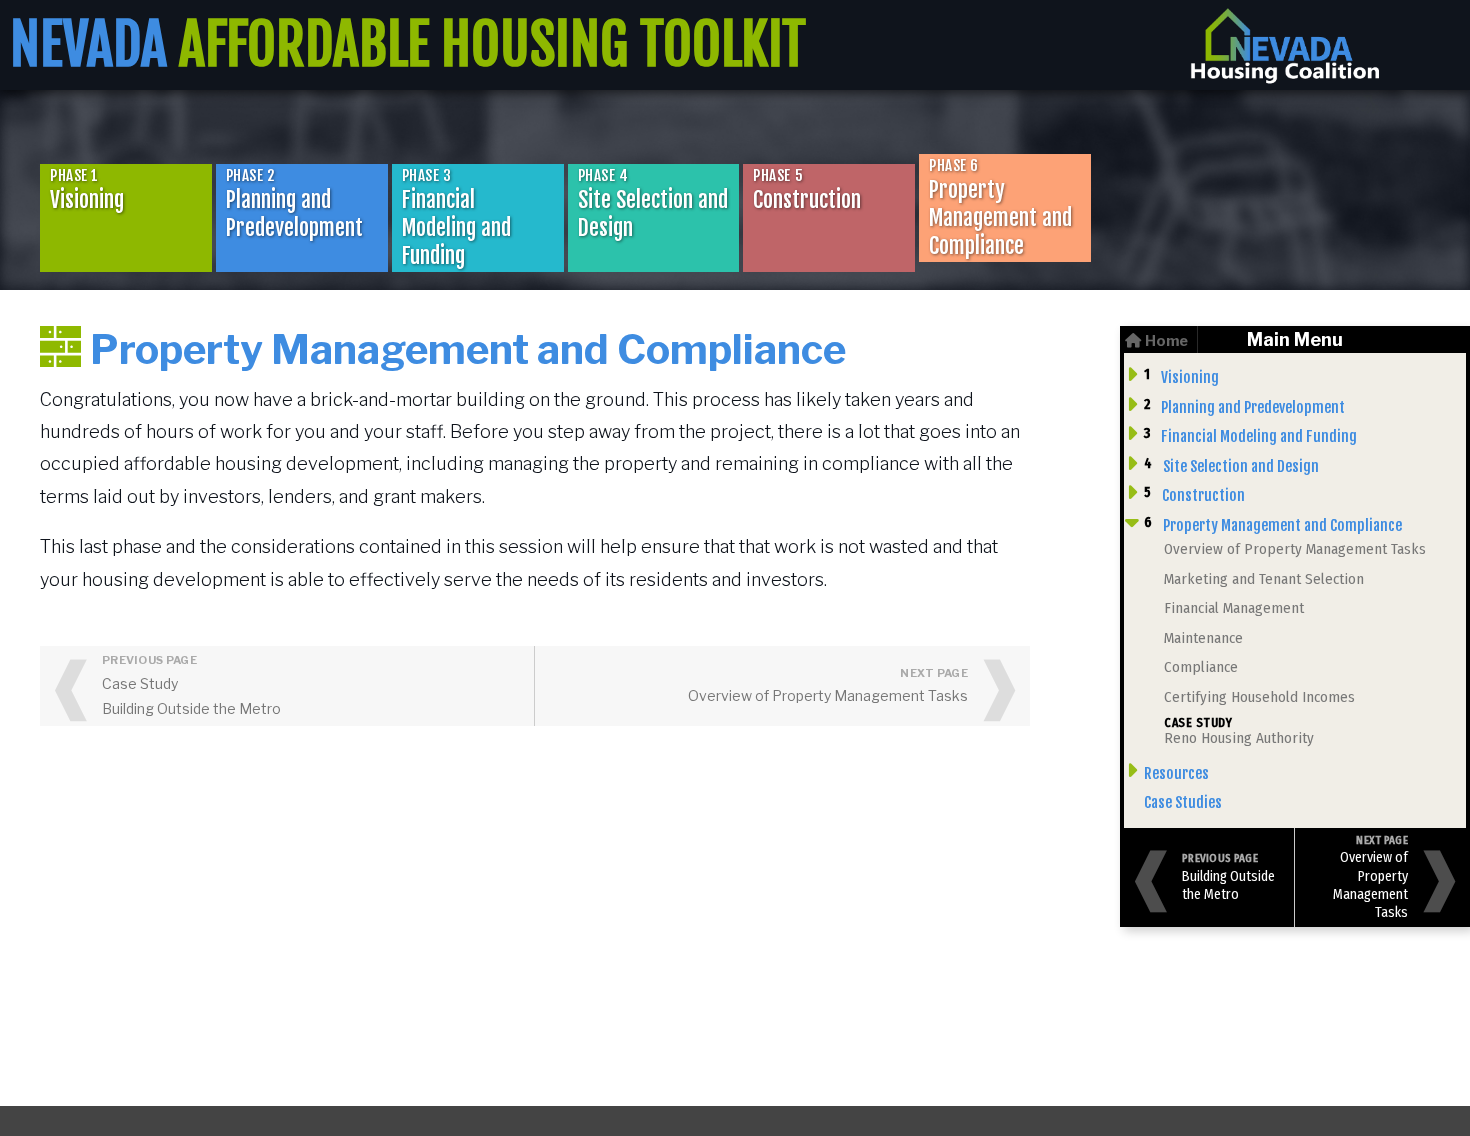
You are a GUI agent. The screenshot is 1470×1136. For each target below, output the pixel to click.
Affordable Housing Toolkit (408, 45)
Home (1166, 341)
